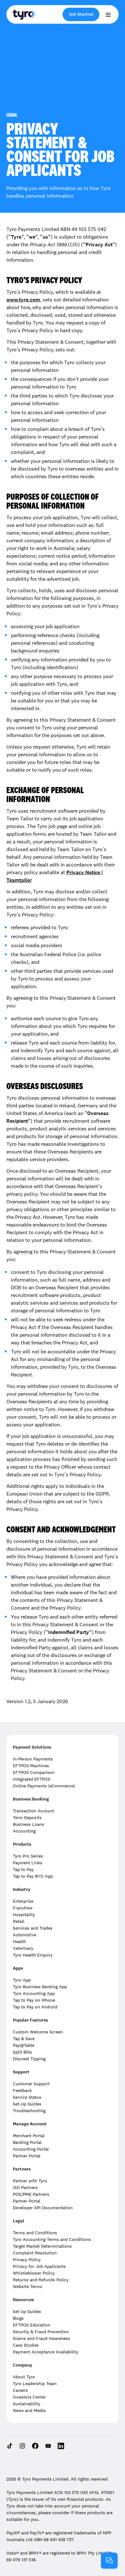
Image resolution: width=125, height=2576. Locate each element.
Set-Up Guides (27, 2104)
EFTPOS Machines (31, 1766)
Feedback (22, 2090)
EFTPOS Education (32, 2325)
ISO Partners (25, 2187)
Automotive (25, 1935)
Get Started (81, 14)
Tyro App (22, 1980)
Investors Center (29, 2397)
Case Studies (26, 2345)
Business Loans (29, 1824)
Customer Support (31, 2084)
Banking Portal (27, 2142)
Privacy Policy (27, 2260)
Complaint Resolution (35, 2253)
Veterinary (23, 1948)
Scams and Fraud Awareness (42, 2338)
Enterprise (23, 1901)
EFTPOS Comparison (34, 1772)
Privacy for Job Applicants (39, 2266)
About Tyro (24, 2377)
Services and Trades (33, 1928)
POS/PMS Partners (31, 2194)
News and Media (29, 2410)
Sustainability (27, 2404)
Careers (20, 2390)
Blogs (18, 2318)
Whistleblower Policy (34, 2273)
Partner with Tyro (30, 2181)
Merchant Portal (29, 2136)
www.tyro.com (23, 300)
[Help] (109, 2561)
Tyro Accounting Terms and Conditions (52, 2239)
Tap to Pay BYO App (33, 1876)
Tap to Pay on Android (35, 2007)
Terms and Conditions (35, 2233)
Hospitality (24, 1915)
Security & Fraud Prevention (41, 2332)
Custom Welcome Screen (38, 2032)
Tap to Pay (23, 1869)
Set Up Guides (27, 2311)
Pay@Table (24, 2045)
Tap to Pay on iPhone (34, 2000)
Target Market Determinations (42, 2246)
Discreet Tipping (29, 2059)
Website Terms (28, 2286)
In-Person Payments (33, 1759)
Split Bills (22, 2052)
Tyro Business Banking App (40, 1987)
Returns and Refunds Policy (41, 2280)
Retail (19, 1921)
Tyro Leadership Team (35, 2383)
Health (19, 1941)
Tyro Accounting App (34, 1993)
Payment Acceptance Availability (46, 2352)
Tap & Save (24, 2039)
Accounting (24, 1831)
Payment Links (28, 1863)
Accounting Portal (31, 2149)
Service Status (27, 2097)
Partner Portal (27, 2156)
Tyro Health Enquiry (33, 1955)
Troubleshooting (29, 2111)
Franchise (23, 1908)
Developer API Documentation (43, 2208)
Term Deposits (27, 1817)
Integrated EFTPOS (32, 1779)
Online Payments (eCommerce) (44, 1786)
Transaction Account (33, 1811)
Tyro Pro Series (28, 1856)
